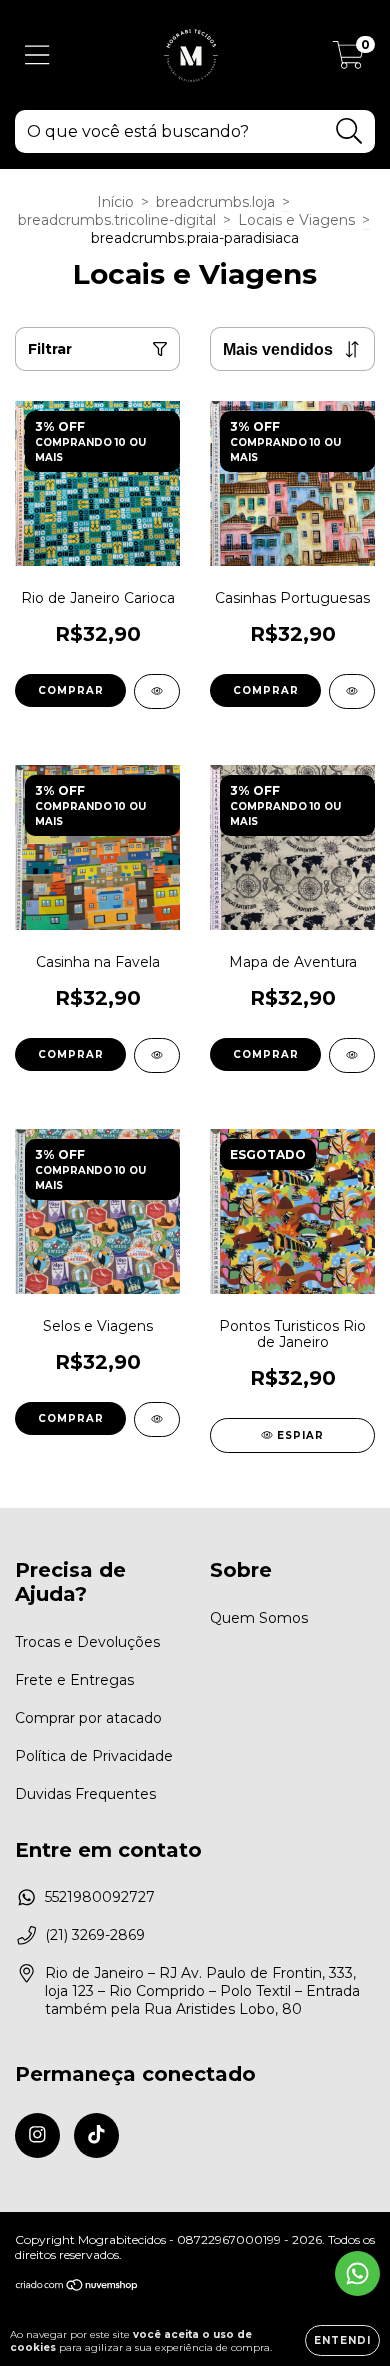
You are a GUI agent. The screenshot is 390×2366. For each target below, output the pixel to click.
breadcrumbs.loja (215, 202)
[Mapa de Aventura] (352, 1055)
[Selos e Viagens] (157, 1419)
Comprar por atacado (88, 1718)
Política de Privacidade (94, 1756)
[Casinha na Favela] (157, 1055)
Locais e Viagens (296, 220)
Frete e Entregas (74, 1680)
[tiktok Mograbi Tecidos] (96, 2135)
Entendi (342, 2340)
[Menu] (37, 55)
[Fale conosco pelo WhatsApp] (357, 2273)
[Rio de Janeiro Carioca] (157, 691)
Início (115, 202)
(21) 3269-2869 (95, 1935)
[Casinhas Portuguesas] (352, 691)
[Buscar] (349, 131)
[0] (348, 60)
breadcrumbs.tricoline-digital (117, 220)
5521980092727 (100, 1897)
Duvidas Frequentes (85, 1794)
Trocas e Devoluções (87, 1642)
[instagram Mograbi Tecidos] (37, 2135)
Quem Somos (259, 1618)
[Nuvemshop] (77, 2287)
